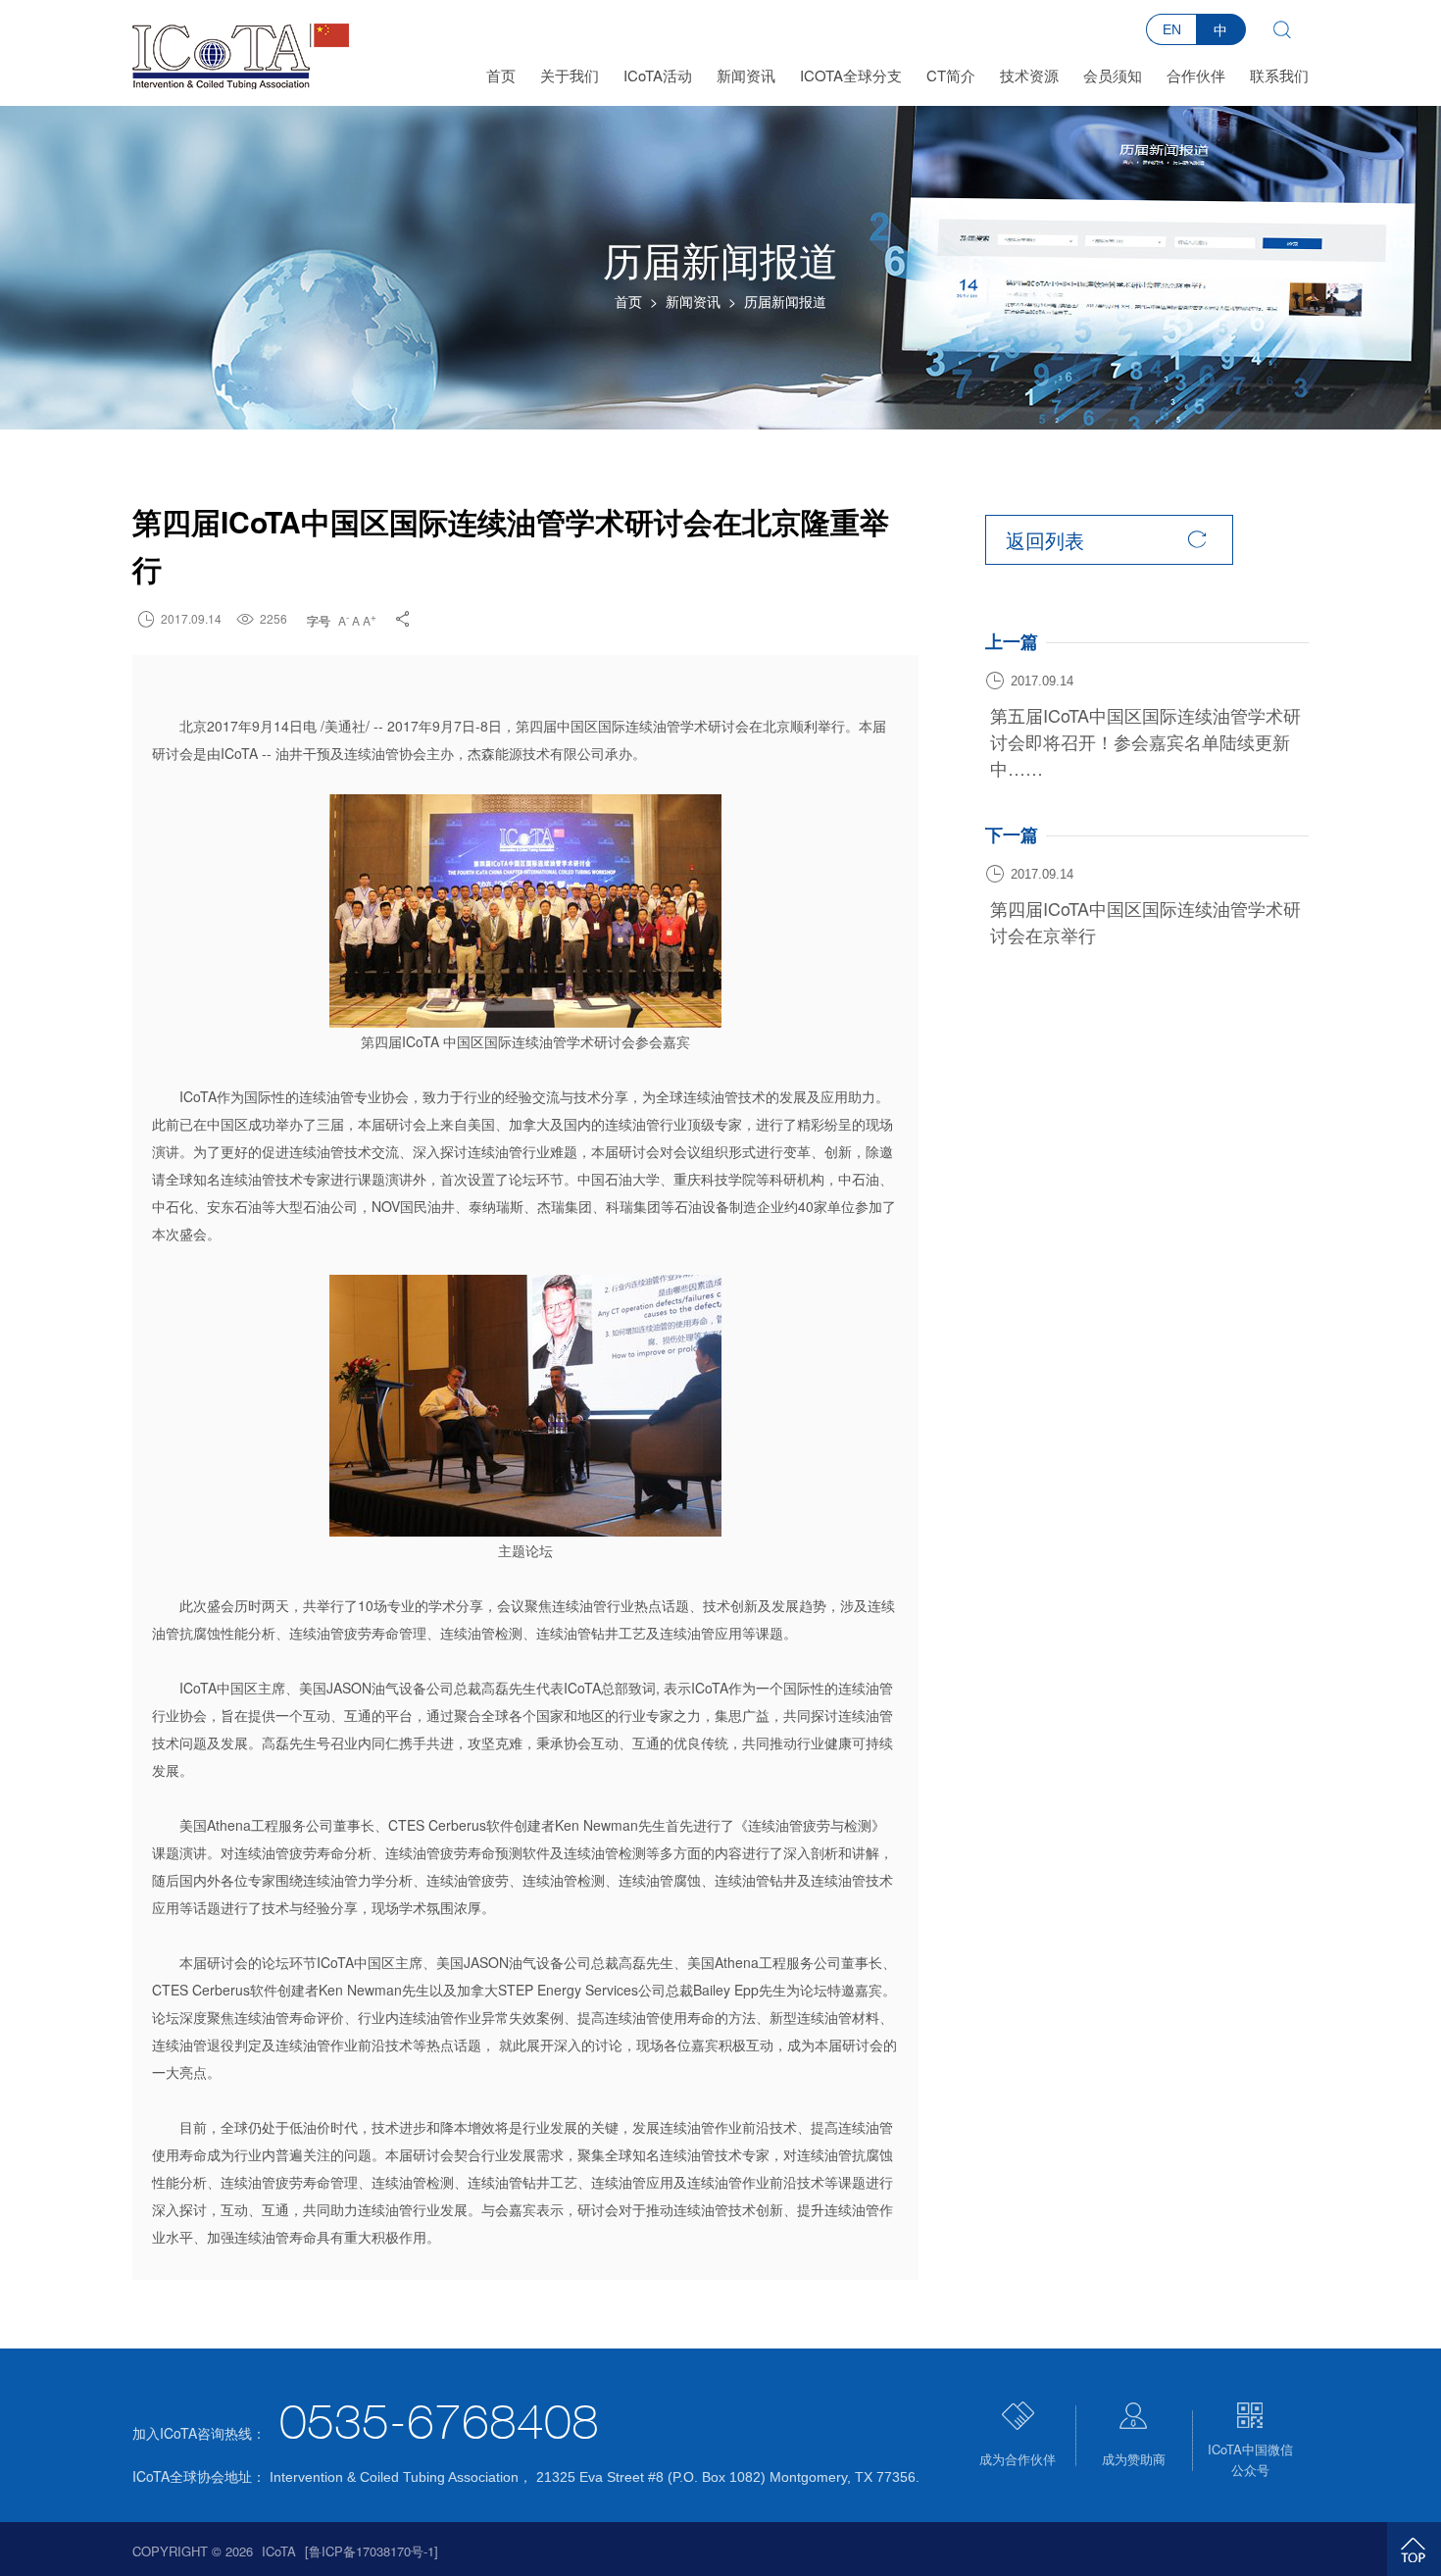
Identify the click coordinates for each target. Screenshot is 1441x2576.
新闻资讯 (746, 75)
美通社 (345, 726)
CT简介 (951, 75)
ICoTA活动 (658, 75)
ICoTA (279, 2551)
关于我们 (570, 75)
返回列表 (1106, 540)
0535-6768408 (439, 2425)
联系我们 (1279, 75)
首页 (501, 75)
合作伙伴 (1196, 75)
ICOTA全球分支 (851, 75)
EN (1172, 29)
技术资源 (1029, 75)
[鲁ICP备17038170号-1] (372, 2551)
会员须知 (1113, 75)
